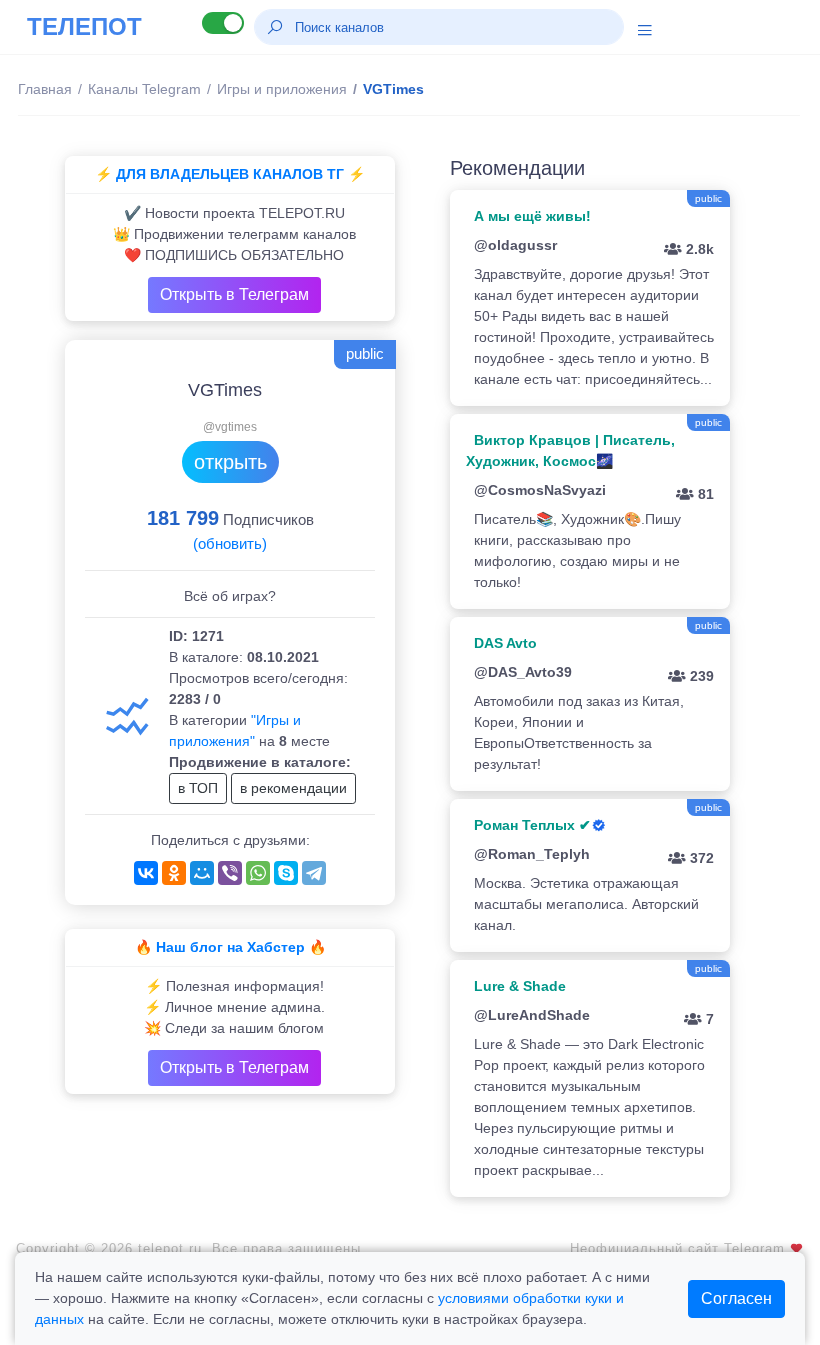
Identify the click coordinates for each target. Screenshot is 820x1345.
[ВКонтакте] (146, 873)
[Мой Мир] (202, 873)
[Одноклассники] (174, 873)
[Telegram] (314, 873)
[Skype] (286, 873)
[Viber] (230, 873)
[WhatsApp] (258, 873)
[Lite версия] (223, 23)
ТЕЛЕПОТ (84, 26)
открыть (230, 462)
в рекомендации (293, 788)
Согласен (736, 1298)
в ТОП (198, 788)
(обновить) (230, 543)
